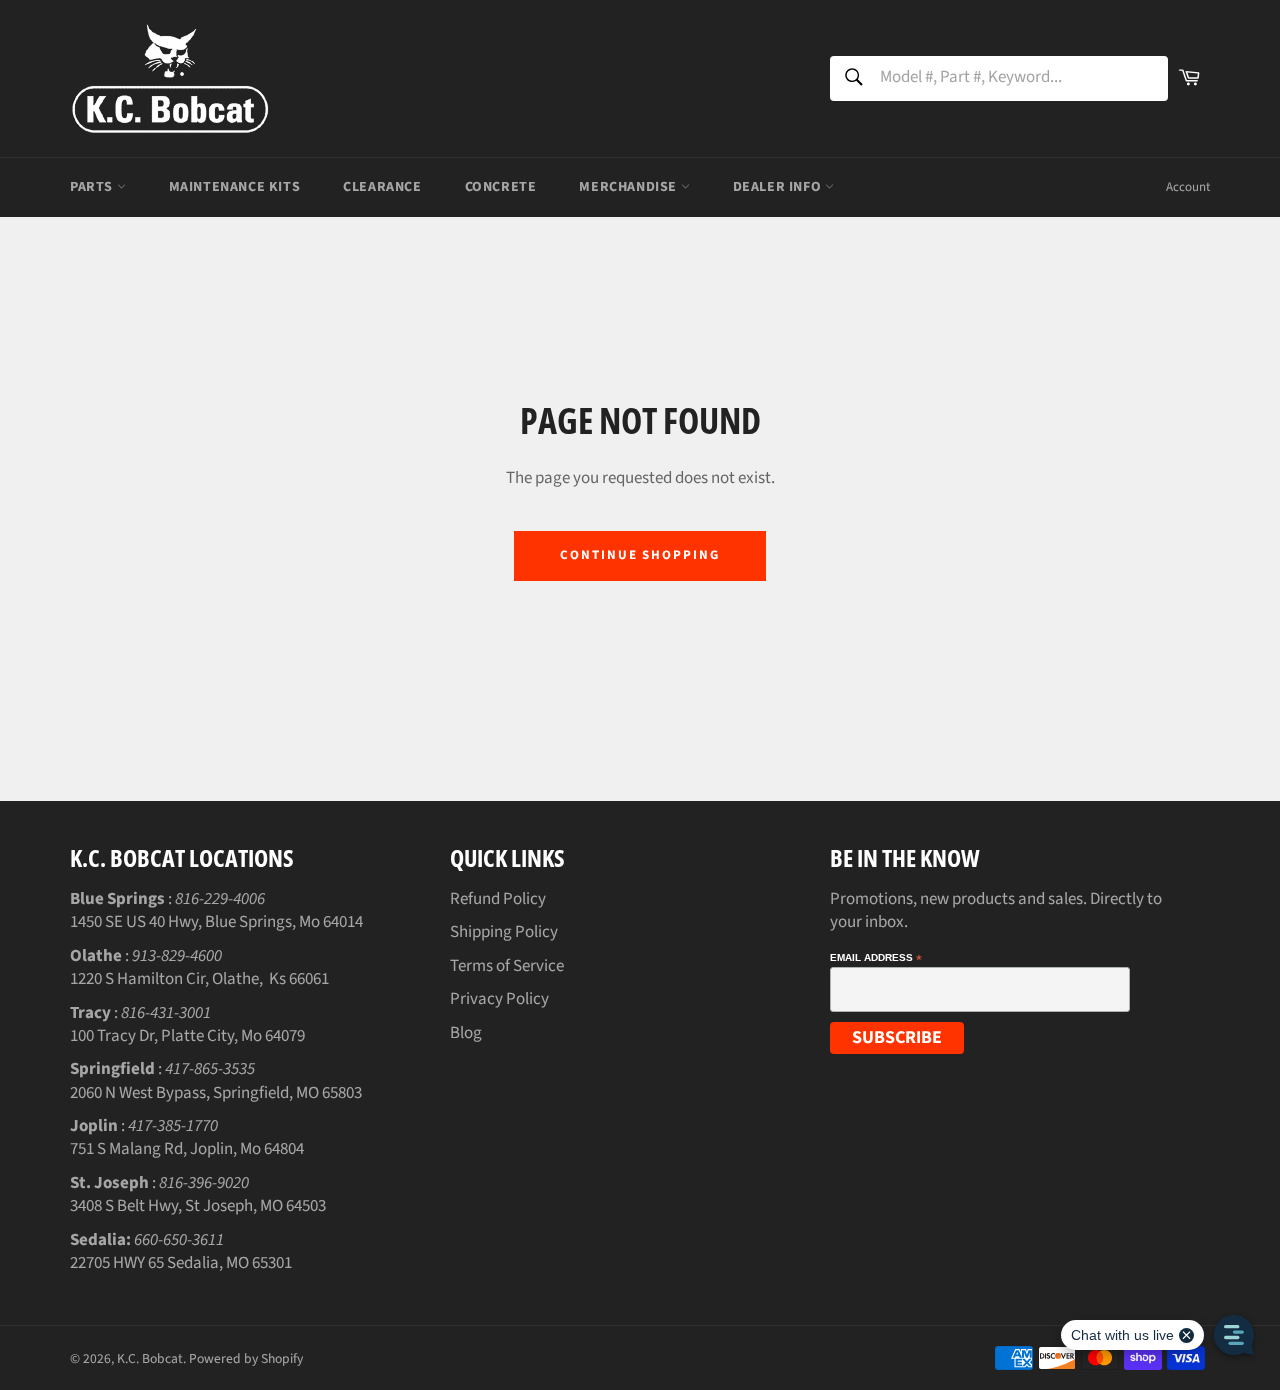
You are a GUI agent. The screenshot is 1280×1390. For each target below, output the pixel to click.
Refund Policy (498, 899)
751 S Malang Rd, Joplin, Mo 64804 (187, 1149)
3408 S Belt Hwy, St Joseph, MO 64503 (198, 1206)
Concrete (501, 187)
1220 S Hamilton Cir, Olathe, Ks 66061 (199, 979)
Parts (93, 187)
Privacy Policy (499, 999)
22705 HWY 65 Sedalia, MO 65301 (181, 1263)
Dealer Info (779, 187)
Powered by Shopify (246, 1358)
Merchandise (629, 187)
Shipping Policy (504, 932)
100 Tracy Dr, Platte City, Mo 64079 (187, 1036)
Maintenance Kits (235, 187)
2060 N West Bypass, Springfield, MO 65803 (216, 1093)
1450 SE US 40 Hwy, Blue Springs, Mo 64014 (216, 922)
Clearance (382, 187)
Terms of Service (507, 966)
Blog (466, 1033)
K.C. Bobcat (150, 1358)
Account (1188, 187)
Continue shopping (640, 555)
